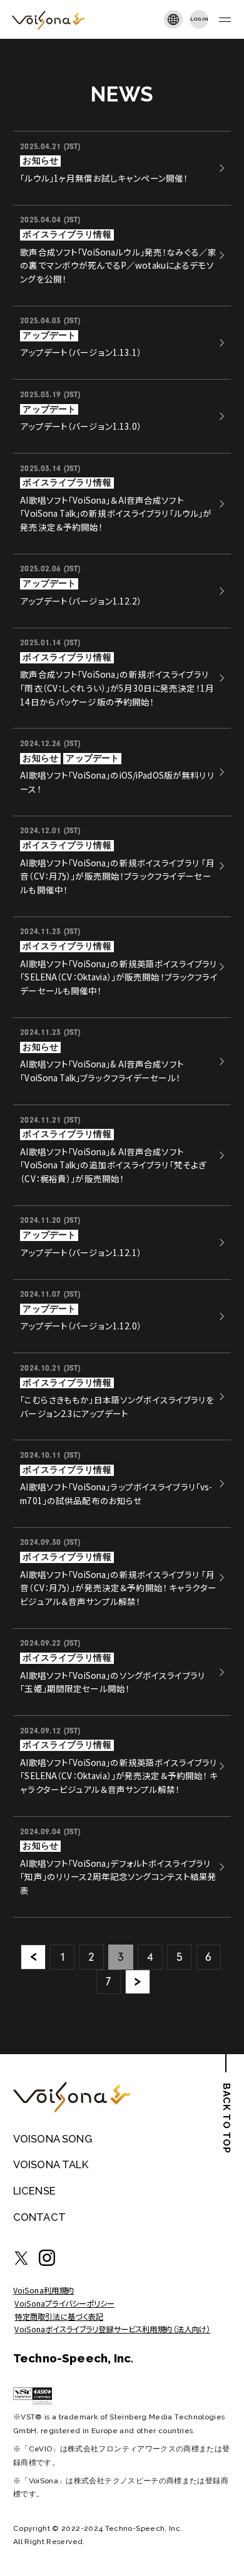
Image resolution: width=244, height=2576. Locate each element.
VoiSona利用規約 (43, 2290)
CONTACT (39, 2217)
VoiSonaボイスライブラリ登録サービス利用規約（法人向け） (112, 2329)
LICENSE (34, 2191)
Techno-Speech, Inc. (74, 2358)
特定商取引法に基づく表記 (59, 2317)
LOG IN (199, 19)
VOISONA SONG (53, 2139)
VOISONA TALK (51, 2164)
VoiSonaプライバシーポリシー (64, 2303)
